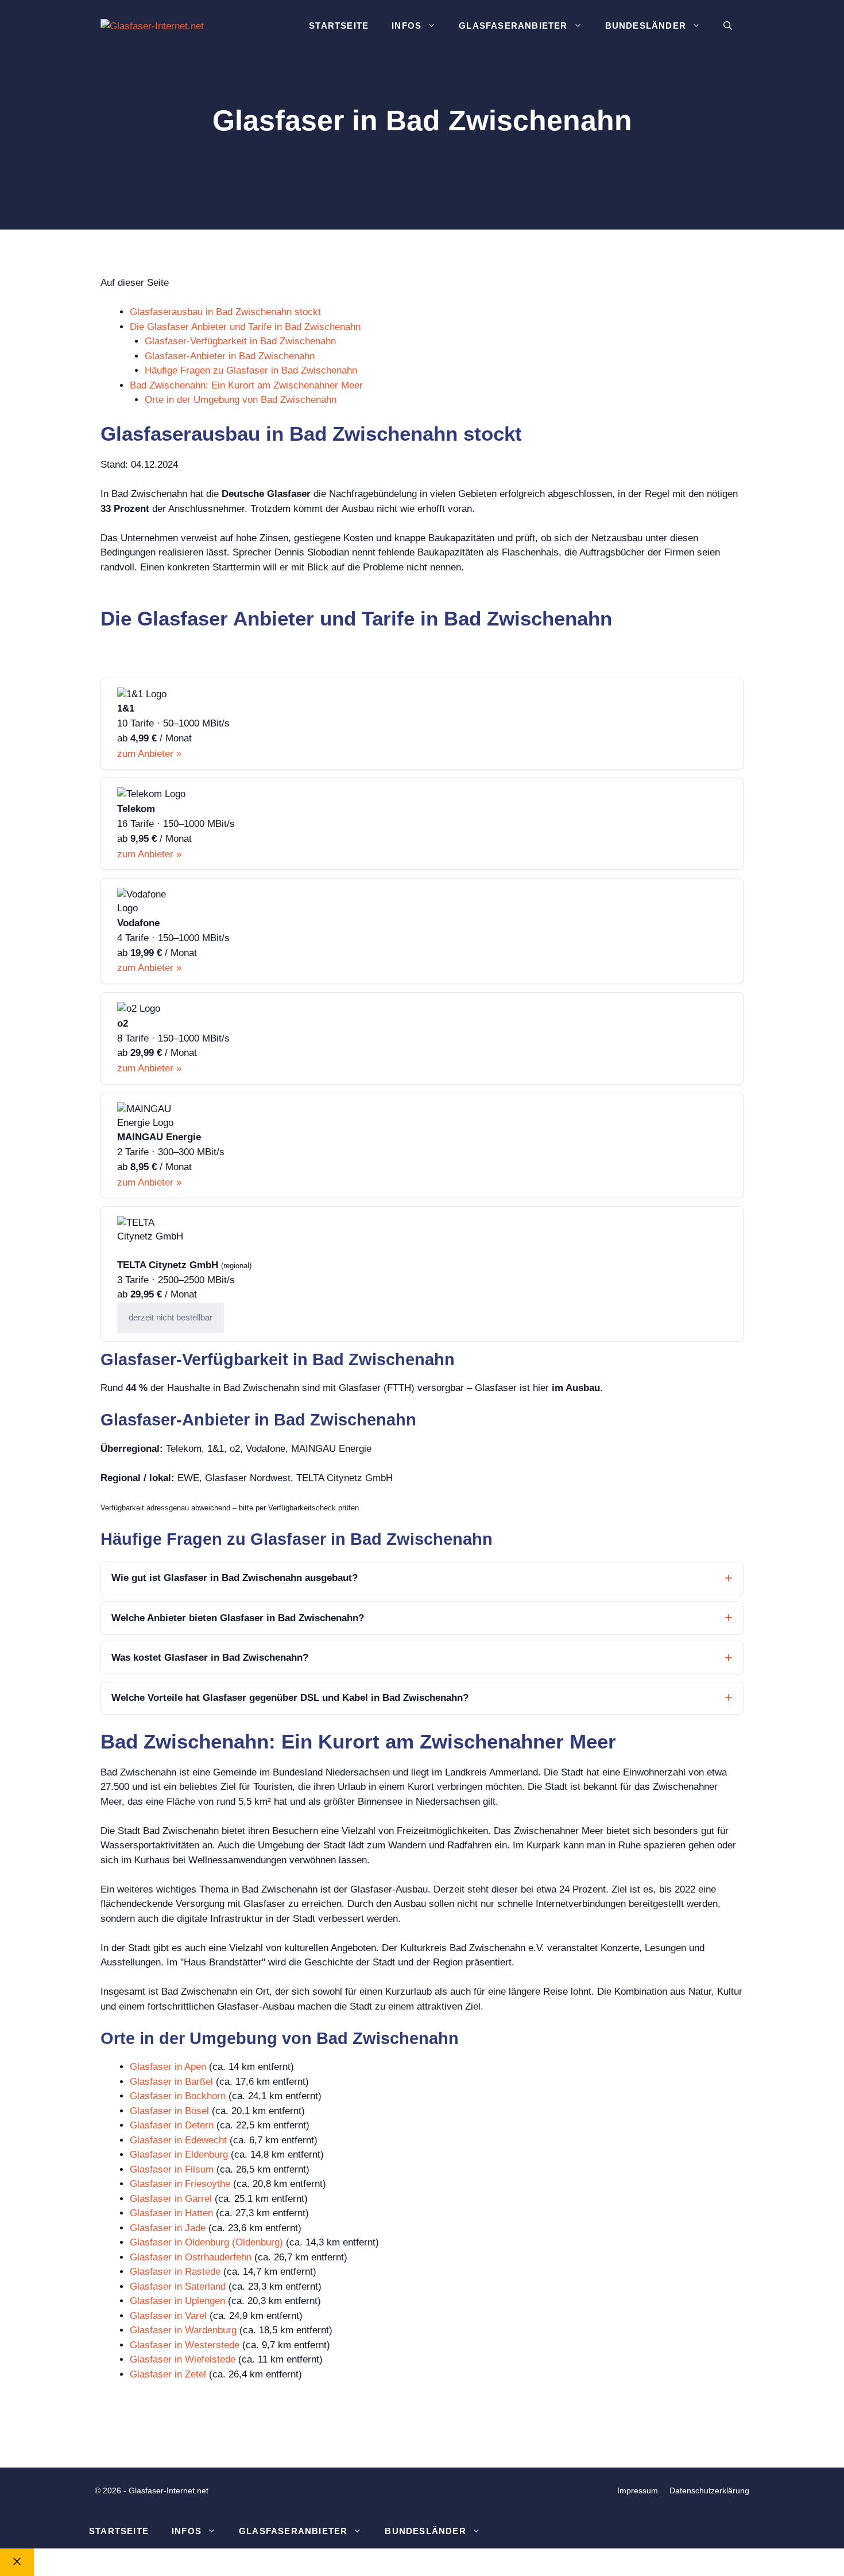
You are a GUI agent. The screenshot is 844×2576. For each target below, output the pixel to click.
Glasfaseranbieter (513, 26)
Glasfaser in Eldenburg (179, 2155)
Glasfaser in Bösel (169, 2111)
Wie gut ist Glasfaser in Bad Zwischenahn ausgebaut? (235, 1578)
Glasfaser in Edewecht (178, 2140)
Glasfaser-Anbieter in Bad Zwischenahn (230, 356)
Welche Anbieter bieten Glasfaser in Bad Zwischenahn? (238, 1618)
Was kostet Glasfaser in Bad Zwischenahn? (210, 1658)
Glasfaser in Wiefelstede (183, 2359)
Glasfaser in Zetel (168, 2374)
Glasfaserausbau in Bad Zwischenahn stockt (225, 312)
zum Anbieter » (149, 754)
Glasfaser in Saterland (178, 2286)
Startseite (339, 26)
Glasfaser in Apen (168, 2067)
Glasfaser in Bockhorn (178, 2096)
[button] (728, 26)
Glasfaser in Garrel (171, 2199)
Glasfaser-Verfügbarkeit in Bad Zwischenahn (240, 341)
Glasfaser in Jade (168, 2228)
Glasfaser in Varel (168, 2316)
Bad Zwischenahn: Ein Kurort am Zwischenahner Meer (246, 385)
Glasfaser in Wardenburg (183, 2330)
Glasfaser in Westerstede (185, 2345)
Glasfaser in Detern (172, 2125)
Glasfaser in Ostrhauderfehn (191, 2257)
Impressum (638, 2490)
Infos (406, 26)
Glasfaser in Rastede (175, 2272)
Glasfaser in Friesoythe (180, 2184)
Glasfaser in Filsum (172, 2169)
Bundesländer (646, 26)
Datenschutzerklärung (709, 2490)
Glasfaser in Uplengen (177, 2301)
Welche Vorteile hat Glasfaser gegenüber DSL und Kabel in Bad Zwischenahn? (290, 1698)
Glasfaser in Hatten (171, 2213)
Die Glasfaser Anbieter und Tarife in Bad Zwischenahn (245, 327)
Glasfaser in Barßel (171, 2082)
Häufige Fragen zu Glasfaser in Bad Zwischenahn (251, 370)
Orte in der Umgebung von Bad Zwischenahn (241, 400)
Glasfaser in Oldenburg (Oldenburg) (206, 2242)
